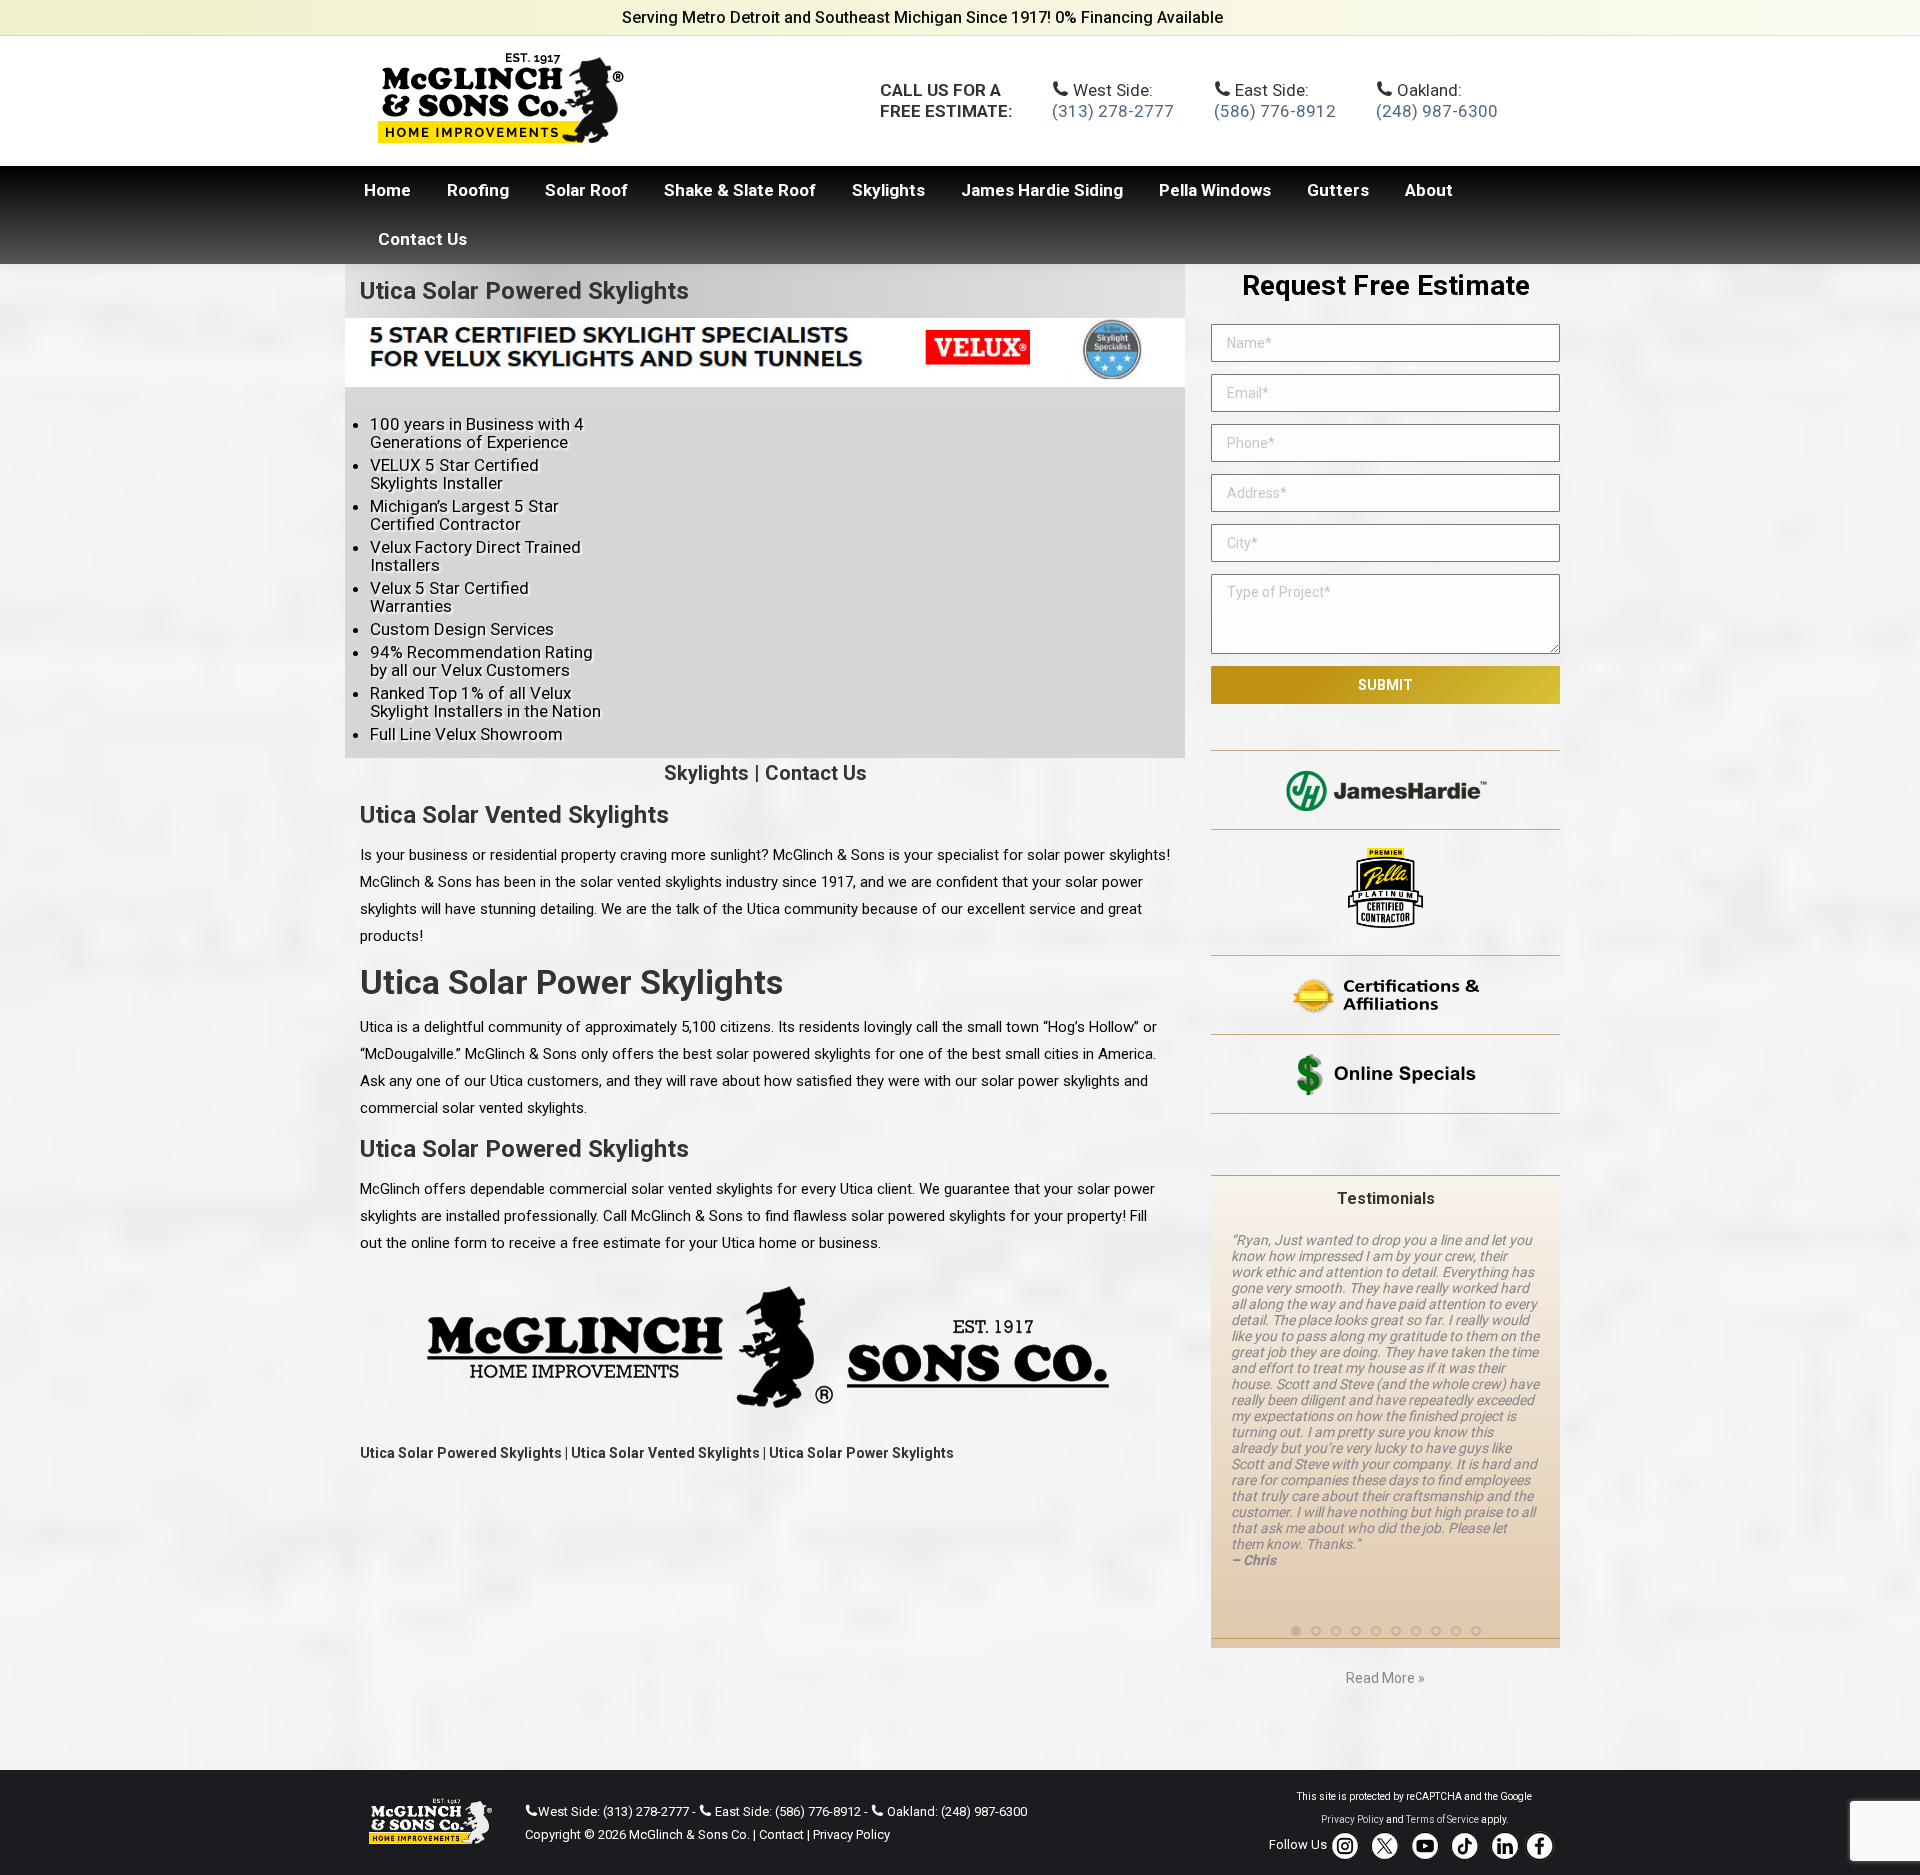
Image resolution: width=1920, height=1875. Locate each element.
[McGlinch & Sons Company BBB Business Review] (1385, 1144)
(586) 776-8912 (1275, 111)
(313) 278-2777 (1113, 111)
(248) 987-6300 (1437, 111)
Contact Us (816, 773)
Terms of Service (1442, 1819)
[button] (1296, 1630)
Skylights (706, 773)
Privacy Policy (851, 1834)
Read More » (1385, 1678)
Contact (781, 1834)
